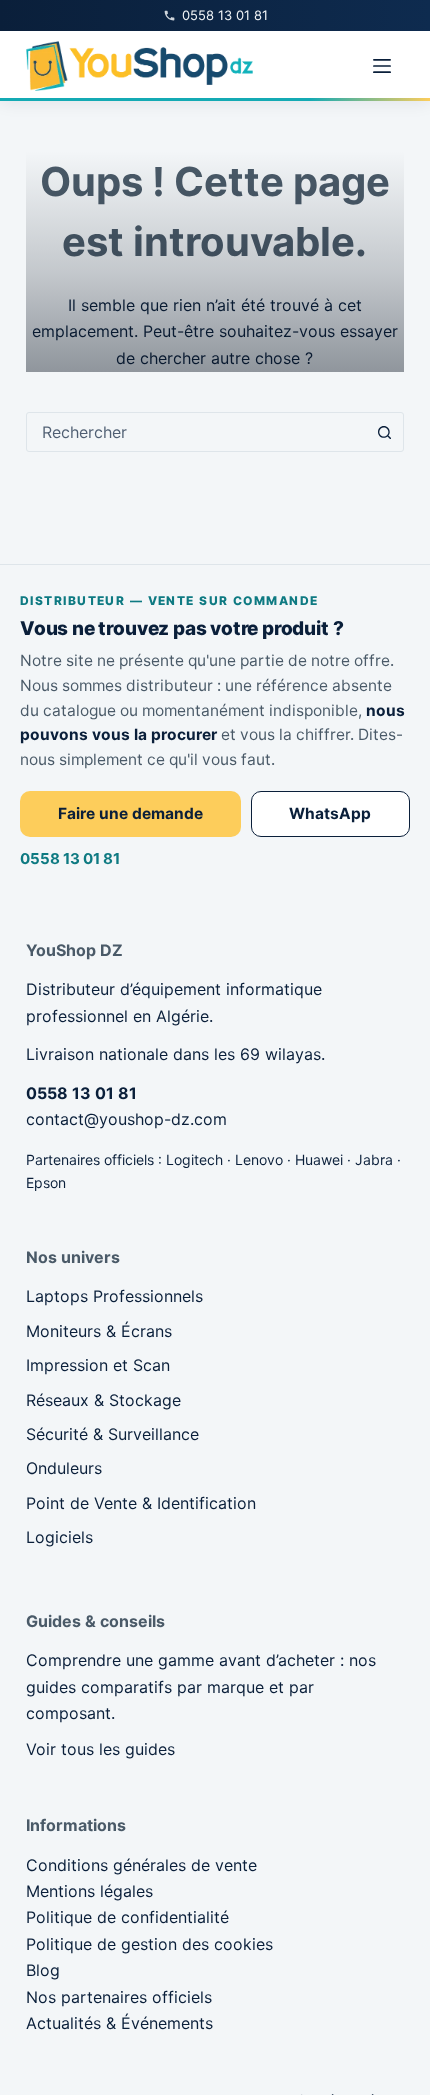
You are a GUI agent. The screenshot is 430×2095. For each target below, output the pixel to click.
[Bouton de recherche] (384, 432)
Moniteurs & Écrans (99, 1331)
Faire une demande (130, 813)
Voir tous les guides (100, 1749)
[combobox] (196, 432)
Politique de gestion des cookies (149, 1944)
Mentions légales (89, 1891)
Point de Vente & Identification (141, 1503)
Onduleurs (64, 1468)
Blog (43, 1970)
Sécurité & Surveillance (112, 1434)
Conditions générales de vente (141, 1865)
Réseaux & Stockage (103, 1400)
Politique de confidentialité (127, 1917)
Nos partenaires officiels (119, 1997)
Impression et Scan (98, 1365)
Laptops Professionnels (114, 1296)
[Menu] (382, 66)
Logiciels (59, 1537)
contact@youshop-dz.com (126, 1119)
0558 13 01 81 (70, 858)
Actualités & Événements (119, 2023)
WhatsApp (330, 813)
